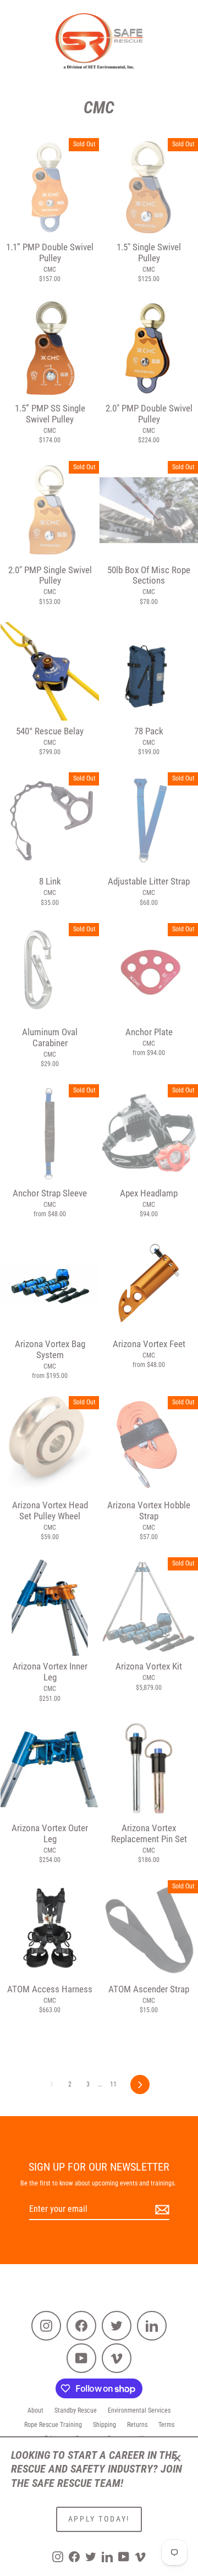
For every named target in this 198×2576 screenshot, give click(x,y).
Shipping (105, 2425)
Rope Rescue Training (53, 2425)
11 (113, 2084)
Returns (137, 2425)
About (35, 2410)
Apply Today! (99, 2519)
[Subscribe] (161, 2210)
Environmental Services (139, 2410)
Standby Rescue (76, 2410)
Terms (166, 2425)
